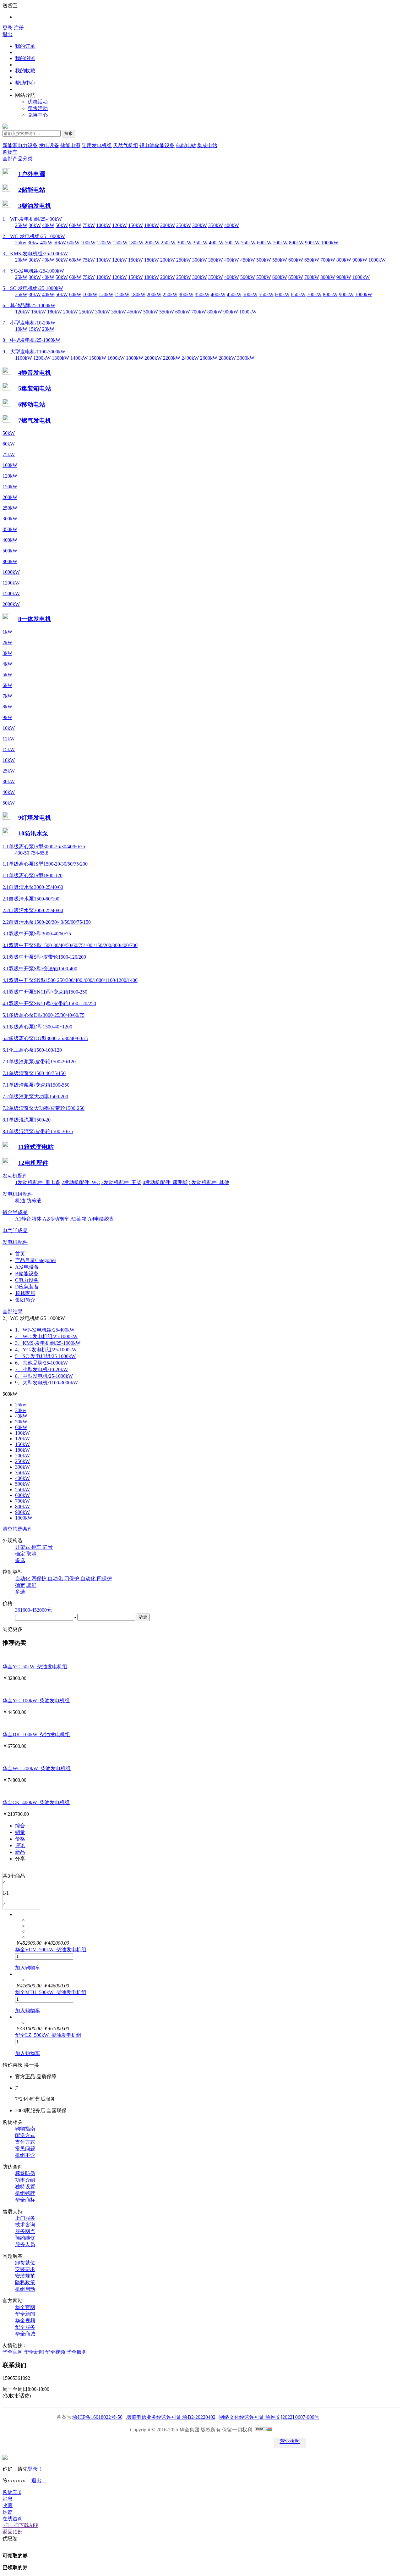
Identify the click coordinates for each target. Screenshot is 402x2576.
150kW (136, 225)
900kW (312, 243)
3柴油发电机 (35, 206)
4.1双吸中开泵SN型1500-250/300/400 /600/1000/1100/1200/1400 (70, 980)
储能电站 (186, 145)
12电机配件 (33, 1163)
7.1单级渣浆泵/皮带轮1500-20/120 (39, 1062)
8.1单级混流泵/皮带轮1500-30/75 (38, 1131)
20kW (21, 260)
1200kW (42, 358)
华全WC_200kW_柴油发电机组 (37, 1768)
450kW (248, 260)
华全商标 (25, 2200)
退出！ (39, 2481)
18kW (9, 760)
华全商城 (25, 2334)
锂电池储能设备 (157, 145)
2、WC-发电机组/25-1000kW (34, 236)
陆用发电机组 (97, 145)
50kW (62, 225)
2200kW (172, 358)
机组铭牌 (25, 2193)
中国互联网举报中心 (254, 2443)
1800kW (135, 358)
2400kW (190, 358)
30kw (33, 243)
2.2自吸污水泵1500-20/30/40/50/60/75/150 (47, 922)
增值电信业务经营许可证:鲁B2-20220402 (171, 2417)
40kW (48, 225)
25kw (21, 243)
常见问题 (25, 2149)
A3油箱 (79, 1219)
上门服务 (25, 2218)
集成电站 (207, 145)
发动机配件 (15, 1176)
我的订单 (25, 46)
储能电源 (70, 145)
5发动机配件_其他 (209, 1182)
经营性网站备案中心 (112, 2443)
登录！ (35, 2469)
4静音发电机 (35, 373)
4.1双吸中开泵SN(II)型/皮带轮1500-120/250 (49, 1003)
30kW (35, 225)
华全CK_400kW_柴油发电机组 (36, 1802)
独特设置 (25, 2187)
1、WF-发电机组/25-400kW (32, 219)
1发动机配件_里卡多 (38, 1182)
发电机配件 (15, 1242)
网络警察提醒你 (183, 2443)
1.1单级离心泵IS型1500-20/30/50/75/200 (45, 864)
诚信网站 (219, 2443)
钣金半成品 (15, 1212)
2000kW (153, 358)
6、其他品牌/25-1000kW (29, 305)
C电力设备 (27, 1280)
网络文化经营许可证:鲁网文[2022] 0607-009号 (269, 2417)
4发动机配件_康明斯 (165, 1182)
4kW (7, 664)
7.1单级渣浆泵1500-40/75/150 (34, 1073)
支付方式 (25, 2142)
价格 (20, 1839)
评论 (20, 1845)
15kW (35, 329)
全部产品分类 (18, 159)
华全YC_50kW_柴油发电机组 (35, 1667)
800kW (296, 243)
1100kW (24, 358)
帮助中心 (25, 83)
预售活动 (38, 108)
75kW (89, 225)
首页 (20, 1254)
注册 (19, 28)
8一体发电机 (35, 619)
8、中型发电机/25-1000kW (31, 340)
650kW (312, 260)
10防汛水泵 (33, 833)
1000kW (330, 243)
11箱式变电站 (36, 1147)
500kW (232, 243)
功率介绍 (25, 2180)
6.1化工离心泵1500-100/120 (32, 1050)
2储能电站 (32, 190)
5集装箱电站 (35, 388)
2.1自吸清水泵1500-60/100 (31, 899)
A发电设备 (27, 1267)
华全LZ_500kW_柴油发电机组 (48, 2035)
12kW (9, 739)
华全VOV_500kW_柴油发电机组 (51, 1950)
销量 (20, 1832)
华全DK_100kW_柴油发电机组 (36, 1734)
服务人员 (25, 2244)
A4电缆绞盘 (101, 1219)
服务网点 (25, 2231)
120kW (120, 225)
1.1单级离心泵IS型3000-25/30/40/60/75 (44, 847)
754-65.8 (39, 853)
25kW (21, 225)
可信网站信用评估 (148, 2443)
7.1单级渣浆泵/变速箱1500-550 (36, 1085)
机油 (20, 1201)
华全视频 (25, 2321)
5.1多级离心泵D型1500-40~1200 (37, 1027)
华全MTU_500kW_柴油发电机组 (51, 1992)
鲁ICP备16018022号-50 (98, 2417)
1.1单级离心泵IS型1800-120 (33, 875)
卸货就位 (25, 2263)
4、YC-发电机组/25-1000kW (33, 271)
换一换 (31, 2065)
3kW (7, 653)
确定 (20, 1554)
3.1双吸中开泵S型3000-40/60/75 (37, 934)
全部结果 (13, 1312)
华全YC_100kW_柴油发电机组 (36, 1701)
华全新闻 (25, 2314)
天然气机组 (126, 145)
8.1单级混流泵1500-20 (27, 1120)
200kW (168, 225)
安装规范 (25, 2276)
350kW (216, 225)
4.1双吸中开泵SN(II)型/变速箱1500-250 (45, 992)
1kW (7, 632)
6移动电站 (32, 404)
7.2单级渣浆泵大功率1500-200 (35, 1097)
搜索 (68, 133)
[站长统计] (263, 2430)
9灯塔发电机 (35, 818)
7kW (7, 696)
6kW (7, 685)
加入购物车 (28, 1968)
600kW (264, 243)
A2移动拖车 (56, 1219)
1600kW (116, 358)
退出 (8, 34)
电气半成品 (15, 1230)
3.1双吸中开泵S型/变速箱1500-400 (40, 969)
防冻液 (34, 1201)
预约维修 (25, 2238)
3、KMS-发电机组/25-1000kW (35, 254)
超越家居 (25, 1293)
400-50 (22, 853)
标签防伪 (25, 2173)
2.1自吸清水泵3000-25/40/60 (33, 887)
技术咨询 (25, 2225)
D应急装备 (27, 1287)
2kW (7, 643)
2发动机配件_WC (81, 1182)
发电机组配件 (18, 1194)
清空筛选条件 (18, 1529)
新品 (20, 1852)
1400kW (79, 358)
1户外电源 (32, 174)
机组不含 (25, 2155)
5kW (7, 675)
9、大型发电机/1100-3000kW (34, 352)
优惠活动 (38, 102)
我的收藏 (25, 71)
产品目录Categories (36, 1260)
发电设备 (49, 145)
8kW (7, 707)
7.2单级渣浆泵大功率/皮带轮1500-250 (43, 1108)
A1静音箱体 (28, 1219)
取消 (31, 1554)
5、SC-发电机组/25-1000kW (33, 288)
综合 (20, 1826)
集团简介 (25, 1300)
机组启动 (25, 2289)
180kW (152, 225)
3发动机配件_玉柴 (121, 1182)
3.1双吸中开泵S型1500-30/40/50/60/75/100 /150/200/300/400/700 (70, 945)
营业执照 (290, 2441)
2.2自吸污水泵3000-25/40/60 (33, 910)
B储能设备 (27, 1274)
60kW (75, 225)
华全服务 (25, 2327)
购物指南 (25, 2129)
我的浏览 (25, 58)
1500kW (98, 358)
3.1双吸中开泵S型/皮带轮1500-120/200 (44, 957)
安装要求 (25, 2269)
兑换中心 (38, 115)
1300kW (60, 358)
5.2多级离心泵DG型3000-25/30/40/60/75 (45, 1038)
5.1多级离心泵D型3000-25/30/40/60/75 (43, 1015)
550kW (248, 243)
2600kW (209, 358)
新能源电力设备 (20, 145)
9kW (7, 717)
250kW (184, 225)
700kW (280, 243)
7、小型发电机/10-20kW (29, 323)
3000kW (246, 358)
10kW (21, 329)
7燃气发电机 (35, 421)
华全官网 (25, 2307)
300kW (200, 225)
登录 (8, 28)
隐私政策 (25, 2282)
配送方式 (25, 2135)
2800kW (227, 358)
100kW (103, 225)
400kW (232, 225)
